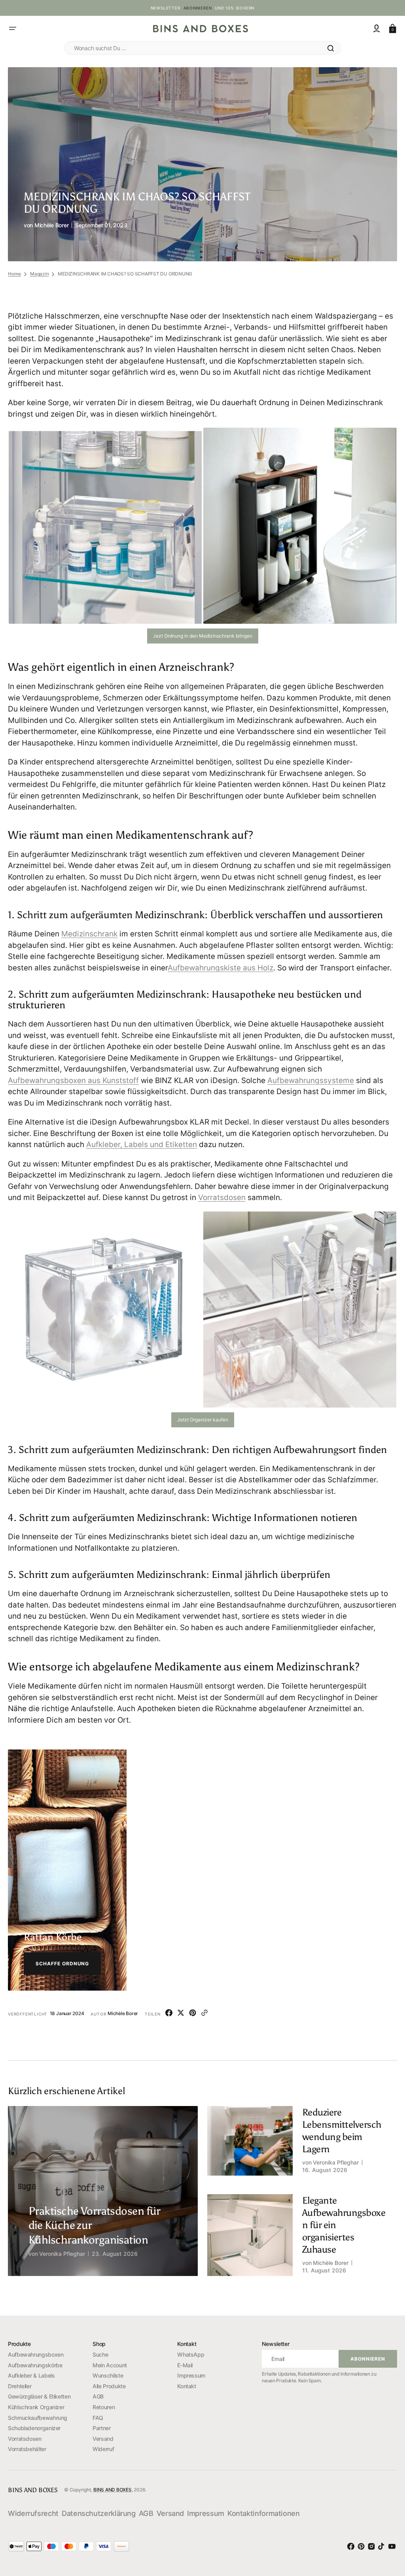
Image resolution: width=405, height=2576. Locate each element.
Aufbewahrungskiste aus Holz (220, 968)
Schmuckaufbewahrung (38, 2418)
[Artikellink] (97, 2231)
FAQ (98, 2418)
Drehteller (20, 2386)
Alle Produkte (109, 2386)
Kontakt (186, 2386)
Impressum (191, 2375)
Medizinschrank (89, 934)
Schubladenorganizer (34, 2428)
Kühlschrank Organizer (36, 2407)
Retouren (104, 2407)
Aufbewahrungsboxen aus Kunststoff (73, 1080)
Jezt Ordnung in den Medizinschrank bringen (203, 636)
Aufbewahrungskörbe (35, 2365)
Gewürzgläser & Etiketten (39, 2396)
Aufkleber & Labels (31, 2375)
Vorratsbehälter (27, 2449)
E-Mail (185, 2365)
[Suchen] (331, 48)
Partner (101, 2428)
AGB (98, 2396)
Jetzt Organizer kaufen (203, 1420)
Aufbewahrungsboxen (36, 2354)
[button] (377, 28)
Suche (100, 2354)
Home (14, 274)
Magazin (39, 274)
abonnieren (198, 8)
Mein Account (110, 2365)
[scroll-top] (385, 2525)
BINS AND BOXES (113, 2490)
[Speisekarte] (13, 28)
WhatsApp (191, 2354)
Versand (103, 2439)
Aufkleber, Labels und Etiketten (142, 1145)
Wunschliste (108, 2375)
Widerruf (103, 2449)
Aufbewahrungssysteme (311, 1080)
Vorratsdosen (222, 1197)
